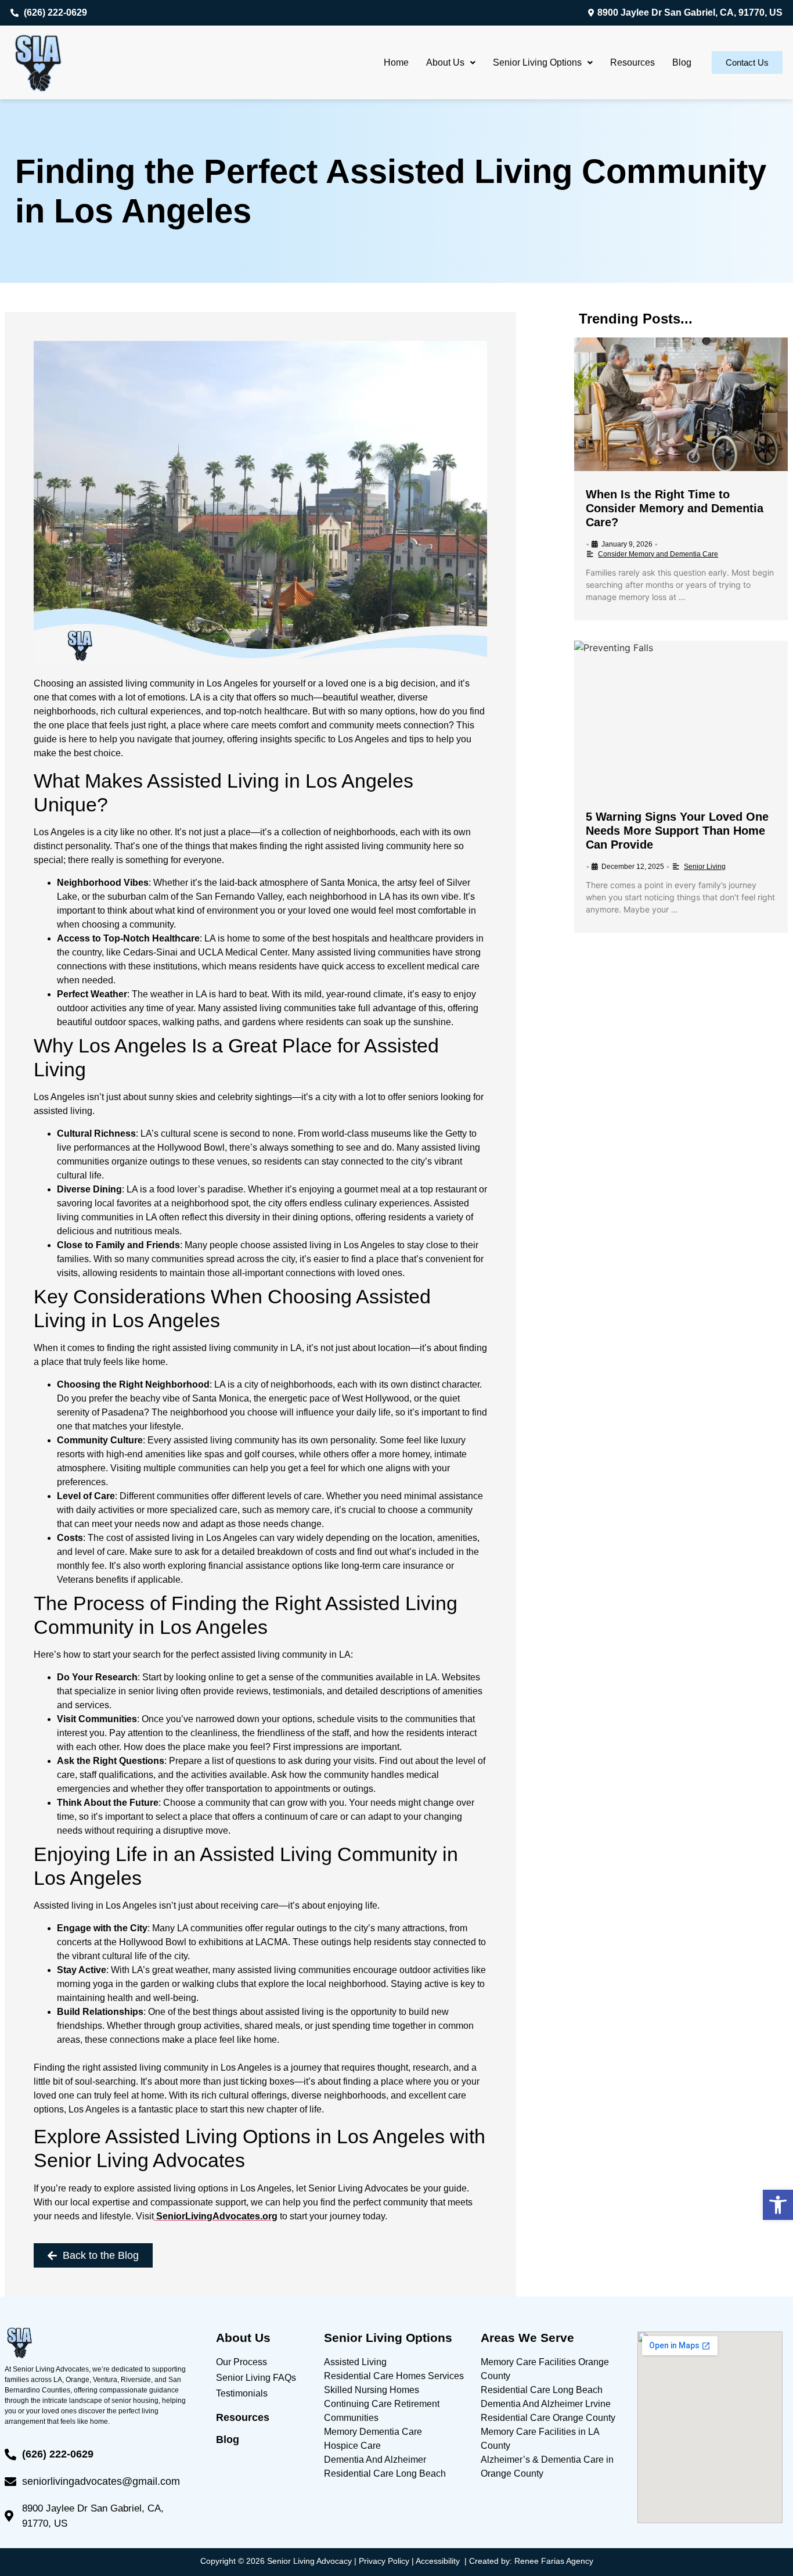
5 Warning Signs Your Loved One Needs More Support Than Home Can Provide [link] (677, 831)
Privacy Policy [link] (384, 2561)
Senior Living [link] (705, 867)
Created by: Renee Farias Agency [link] (531, 2561)
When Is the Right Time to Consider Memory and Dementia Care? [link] (675, 508)
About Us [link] (445, 62)
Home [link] (396, 62)
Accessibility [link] (438, 2561)
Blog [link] (682, 62)
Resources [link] (632, 62)
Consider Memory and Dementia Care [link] (658, 554)
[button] (451, 63)
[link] (778, 2205)
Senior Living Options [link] (537, 62)
